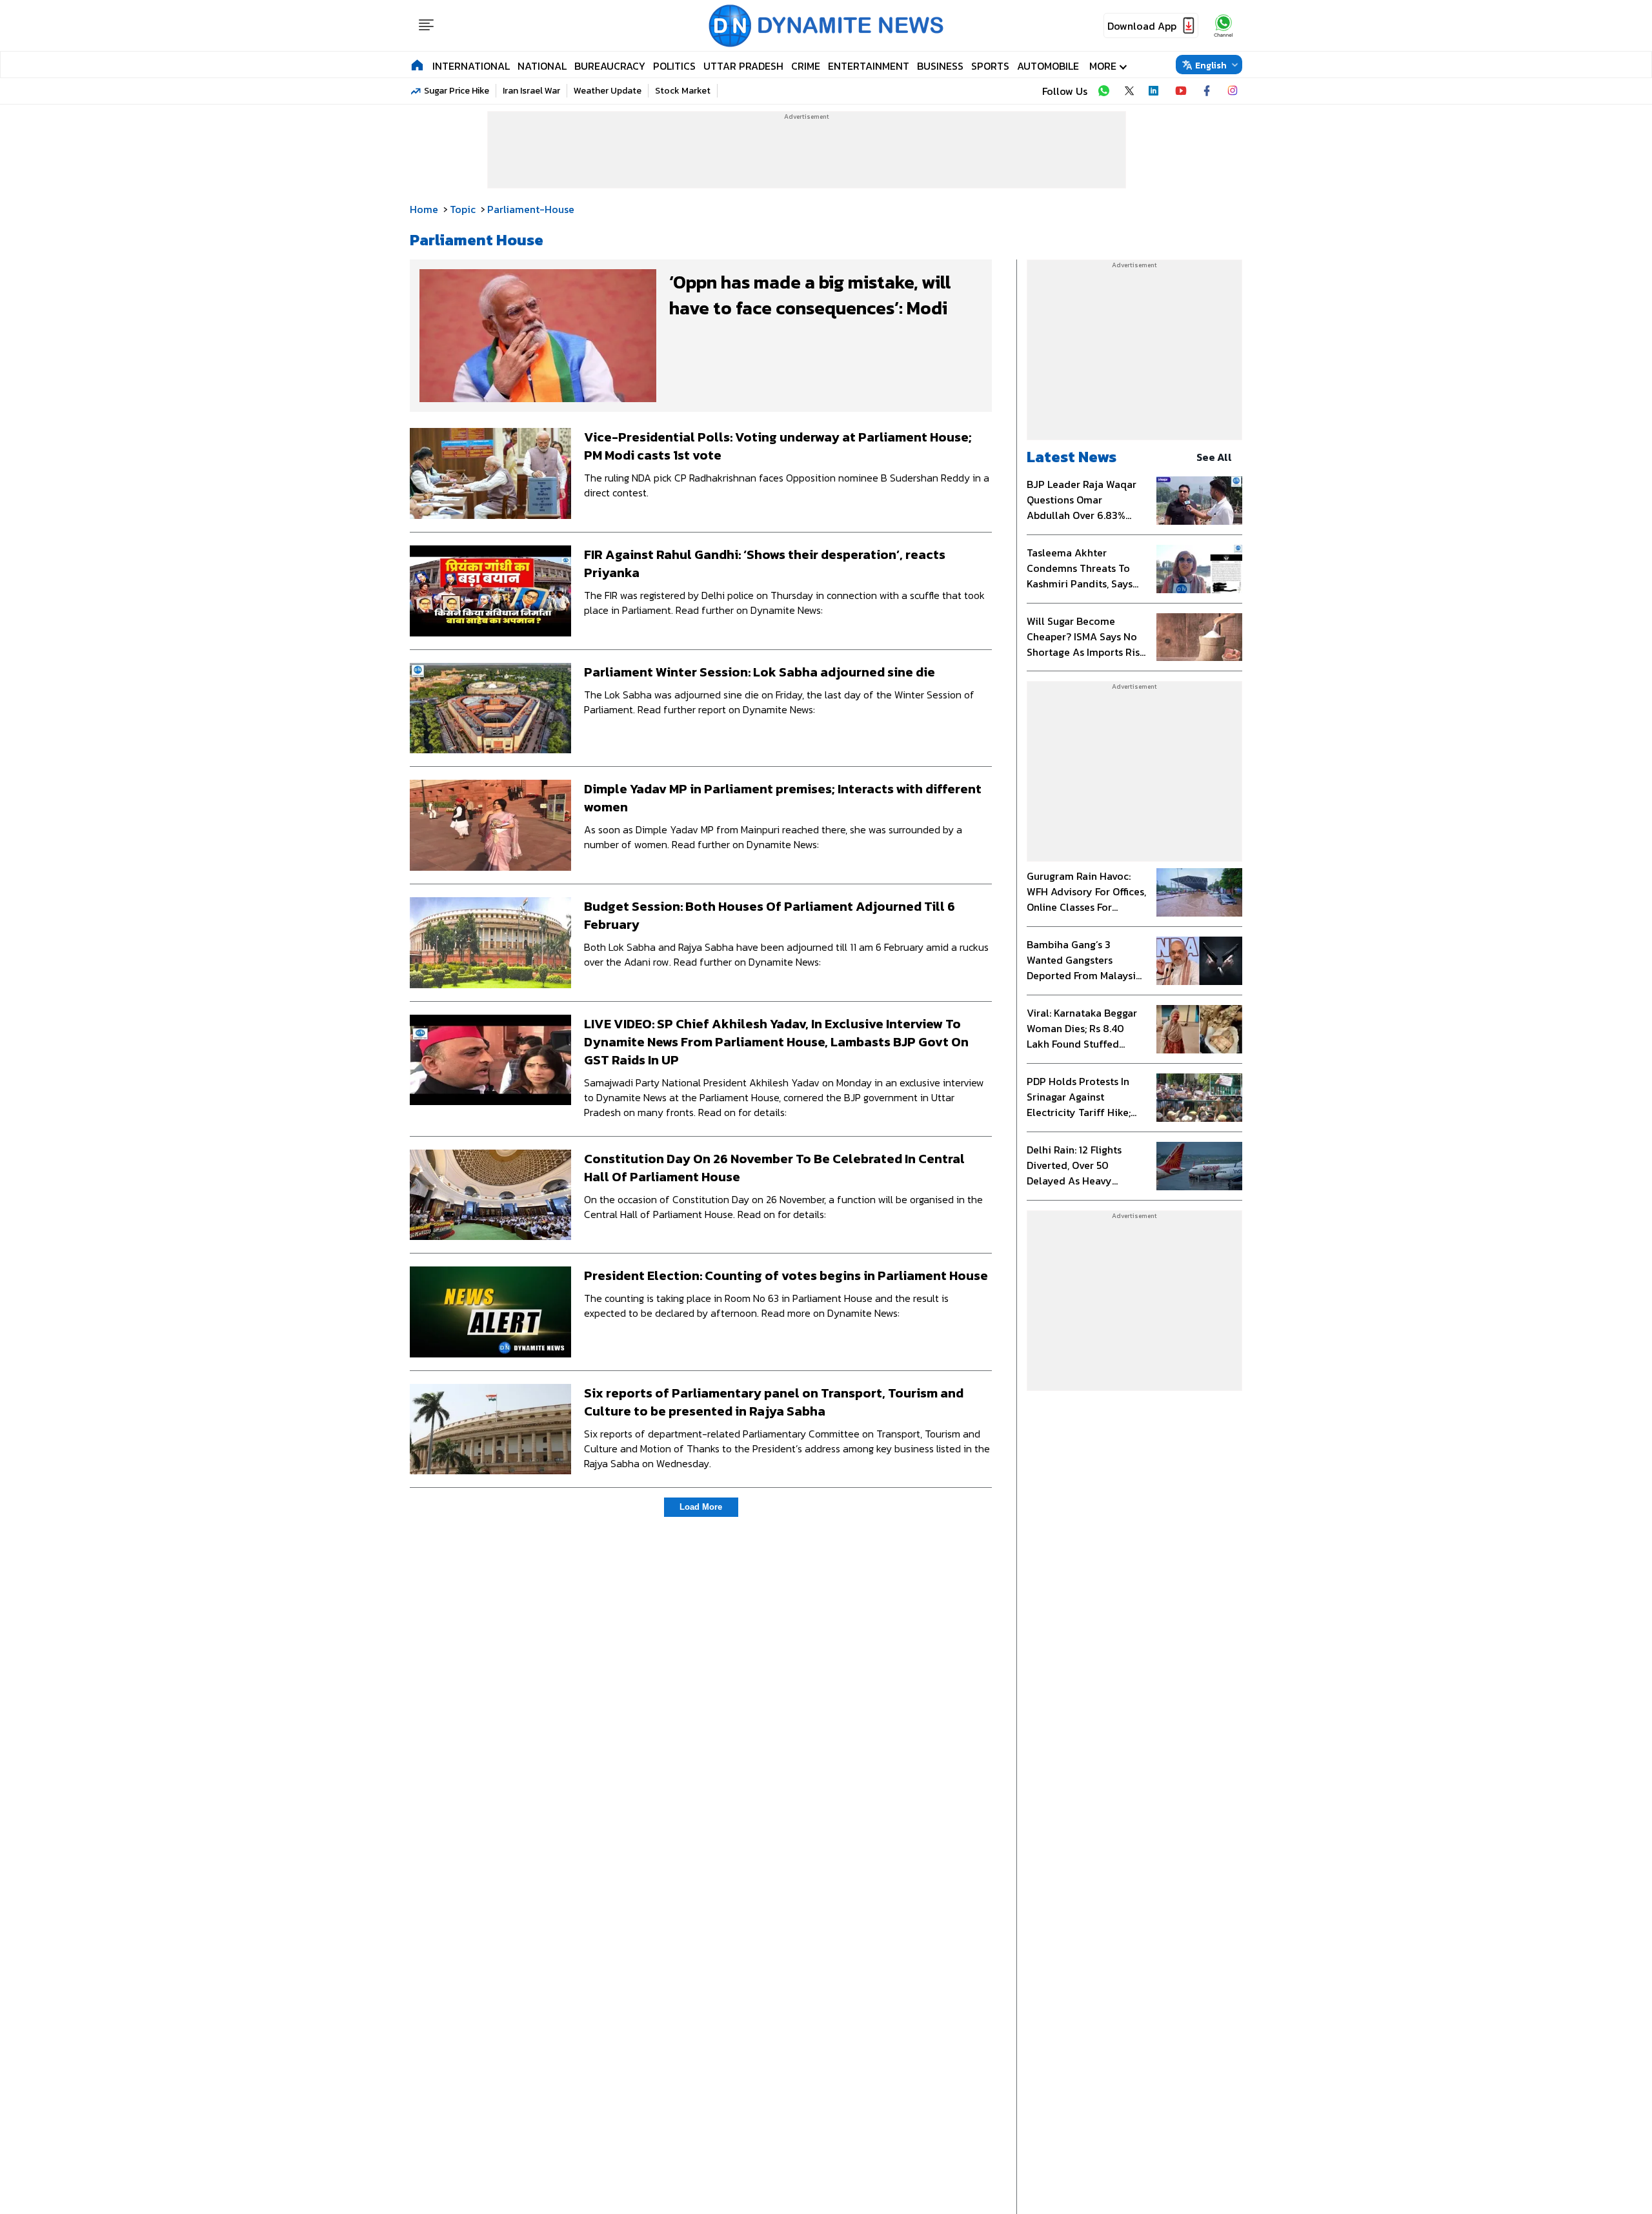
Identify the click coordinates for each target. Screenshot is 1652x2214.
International (471, 66)
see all (1214, 457)
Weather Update (608, 91)
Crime (806, 66)
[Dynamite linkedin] (1155, 91)
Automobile (1048, 66)
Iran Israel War (531, 91)
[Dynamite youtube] (1181, 91)
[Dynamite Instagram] (1233, 91)
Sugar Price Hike (457, 91)
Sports (990, 66)
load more (701, 1507)
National (542, 66)
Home (424, 209)
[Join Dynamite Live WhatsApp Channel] (1103, 91)
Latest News (1072, 457)
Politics (674, 66)
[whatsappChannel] (1224, 25)
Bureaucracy (610, 66)
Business (940, 66)
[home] (417, 65)
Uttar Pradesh (743, 66)
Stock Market (683, 91)
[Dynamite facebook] (1207, 91)
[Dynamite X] (1129, 91)
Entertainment (869, 66)
